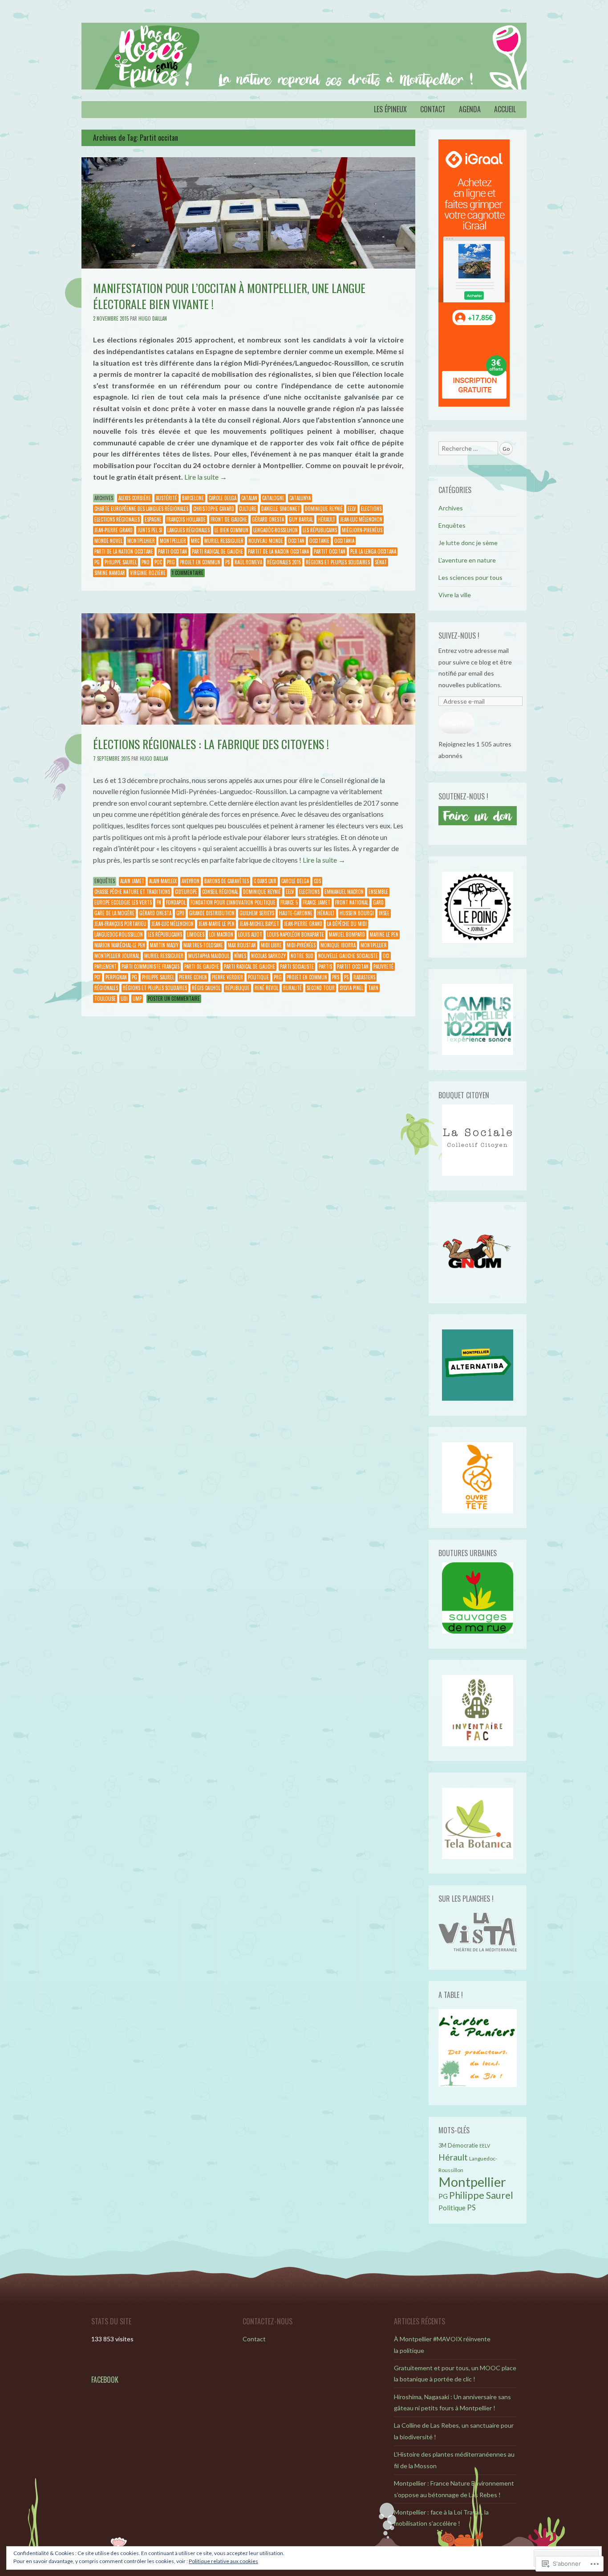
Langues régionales (188, 530)
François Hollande (186, 519)
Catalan (249, 498)
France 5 (289, 902)
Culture (248, 509)
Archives (104, 498)
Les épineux (390, 109)
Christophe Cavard (214, 509)
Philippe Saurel (121, 562)
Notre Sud (302, 956)
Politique (258, 977)
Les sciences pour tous (470, 577)
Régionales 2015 (284, 562)
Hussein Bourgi (357, 913)
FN (159, 902)
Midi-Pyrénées (301, 945)
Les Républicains (320, 530)
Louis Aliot (250, 934)
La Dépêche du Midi (347, 924)
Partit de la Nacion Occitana (278, 551)
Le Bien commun (231, 530)
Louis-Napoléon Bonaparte (296, 934)
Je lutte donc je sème (468, 543)
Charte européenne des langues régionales (141, 509)
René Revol (266, 988)
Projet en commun (200, 562)
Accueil (505, 109)
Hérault (326, 519)
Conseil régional (220, 892)
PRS (336, 977)
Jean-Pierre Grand (113, 530)
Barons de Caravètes (227, 881)
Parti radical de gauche (217, 551)
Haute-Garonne (296, 913)
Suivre (456, 723)
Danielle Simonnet (281, 509)
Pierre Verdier (227, 977)
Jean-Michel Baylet (259, 924)
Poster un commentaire (174, 999)
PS (227, 562)
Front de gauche (229, 519)
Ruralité (292, 988)
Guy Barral (301, 519)
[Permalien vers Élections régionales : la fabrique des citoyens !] (248, 722)
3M (442, 2146)
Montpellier (173, 541)
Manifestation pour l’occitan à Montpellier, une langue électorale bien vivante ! (229, 296)
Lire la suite (206, 477)
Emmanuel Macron (344, 892)
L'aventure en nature (467, 560)
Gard (378, 902)
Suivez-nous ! (459, 636)
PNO (146, 562)
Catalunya (300, 498)
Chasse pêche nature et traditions (132, 892)
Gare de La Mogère (114, 913)
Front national (352, 902)
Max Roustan (242, 945)
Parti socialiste (297, 966)
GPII (180, 913)
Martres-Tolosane (203, 945)
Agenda (470, 109)
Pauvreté (383, 966)
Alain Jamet (132, 881)
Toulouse (105, 999)
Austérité (166, 498)
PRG (171, 562)
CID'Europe (186, 892)
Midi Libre (271, 945)
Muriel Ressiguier (224, 541)
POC (158, 562)
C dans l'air (265, 881)
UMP (137, 999)
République (237, 988)
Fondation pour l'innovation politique (233, 902)
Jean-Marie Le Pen (217, 924)
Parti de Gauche (202, 966)
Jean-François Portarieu (120, 924)
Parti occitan (172, 551)
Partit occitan (330, 551)
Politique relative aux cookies (223, 2561)
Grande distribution (212, 913)
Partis (325, 966)
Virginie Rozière (148, 573)
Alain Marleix (163, 881)
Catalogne (273, 498)
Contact (433, 109)
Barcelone (193, 498)
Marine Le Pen (384, 934)
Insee (384, 913)
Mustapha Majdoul (209, 956)
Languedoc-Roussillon (119, 934)
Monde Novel (108, 541)
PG (97, 562)
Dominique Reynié (324, 509)
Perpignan (116, 977)
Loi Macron (221, 934)
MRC (195, 541)
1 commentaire (188, 573)
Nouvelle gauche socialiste (348, 956)
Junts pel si (150, 530)
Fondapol (176, 902)
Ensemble (378, 892)
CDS (317, 881)
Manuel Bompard (347, 934)
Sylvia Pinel (351, 988)
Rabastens (364, 977)
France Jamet (316, 902)
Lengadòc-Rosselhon (276, 530)
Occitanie (319, 541)
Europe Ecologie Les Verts (123, 902)
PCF (97, 977)
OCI (386, 956)
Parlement (105, 966)
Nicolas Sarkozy (268, 956)
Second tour (321, 988)
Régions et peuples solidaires (338, 562)
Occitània (344, 541)
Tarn (373, 988)
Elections (371, 509)
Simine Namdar (110, 573)
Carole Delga (223, 498)
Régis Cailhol (206, 988)
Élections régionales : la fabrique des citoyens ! (211, 744)
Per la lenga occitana (373, 551)
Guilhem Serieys (257, 913)
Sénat (381, 562)
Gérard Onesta (268, 519)
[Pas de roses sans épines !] (304, 56)
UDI (124, 999)
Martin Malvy (164, 945)
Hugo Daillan (153, 318)
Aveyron (191, 881)
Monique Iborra (338, 945)
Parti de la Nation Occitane (124, 551)
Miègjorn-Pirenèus (362, 530)
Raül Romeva (248, 562)
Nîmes (240, 956)
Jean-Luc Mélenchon (361, 519)
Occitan (296, 541)
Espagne (153, 519)
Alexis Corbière (135, 498)
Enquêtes (105, 881)
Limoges (196, 934)
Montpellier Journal (117, 956)
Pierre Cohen (193, 977)
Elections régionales (117, 519)
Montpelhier (141, 541)
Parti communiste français (150, 966)
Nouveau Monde (266, 541)
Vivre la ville (455, 595)
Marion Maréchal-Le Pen (120, 945)
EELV (352, 509)
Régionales (106, 988)
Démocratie (463, 2145)
